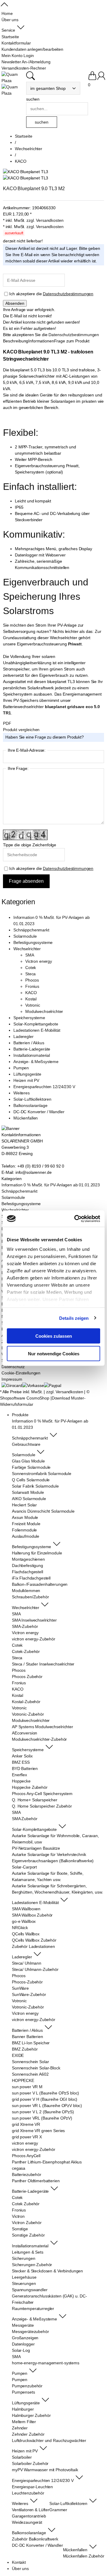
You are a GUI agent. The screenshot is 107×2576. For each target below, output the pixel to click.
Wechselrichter (27, 949)
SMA (30, 955)
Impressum (12, 1379)
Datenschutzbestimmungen (68, 294)
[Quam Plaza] (12, 78)
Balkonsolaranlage (30, 1105)
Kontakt (19, 2562)
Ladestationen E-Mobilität (37, 1030)
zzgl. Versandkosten (45, 220)
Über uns (20, 2569)
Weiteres (22, 1093)
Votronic (33, 1005)
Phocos (32, 980)
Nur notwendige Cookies (54, 1353)
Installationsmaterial (32, 1055)
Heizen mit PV (26, 1080)
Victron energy (39, 961)
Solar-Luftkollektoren (32, 1099)
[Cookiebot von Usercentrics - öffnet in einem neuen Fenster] (75, 1219)
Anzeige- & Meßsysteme (36, 1062)
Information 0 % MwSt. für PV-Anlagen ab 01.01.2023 (51, 1185)
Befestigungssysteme (33, 942)
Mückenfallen (26, 1118)
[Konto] (101, 79)
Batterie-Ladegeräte (32, 1049)
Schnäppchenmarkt (31, 930)
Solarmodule (25, 936)
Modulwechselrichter (44, 1011)
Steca (30, 974)
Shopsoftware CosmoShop (25, 1398)
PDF (7, 723)
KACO (31, 993)
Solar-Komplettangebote (36, 1024)
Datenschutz (13, 1367)
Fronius (32, 986)
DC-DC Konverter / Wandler (39, 1112)
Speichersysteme (29, 1018)
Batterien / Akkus (29, 1043)
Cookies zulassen (54, 1336)
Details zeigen (74, 1318)
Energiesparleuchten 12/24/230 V (44, 1087)
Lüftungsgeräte (27, 1074)
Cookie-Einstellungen (21, 1373)
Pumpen (21, 1068)
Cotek (31, 968)
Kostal (31, 999)
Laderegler (23, 1036)
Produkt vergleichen (21, 730)
